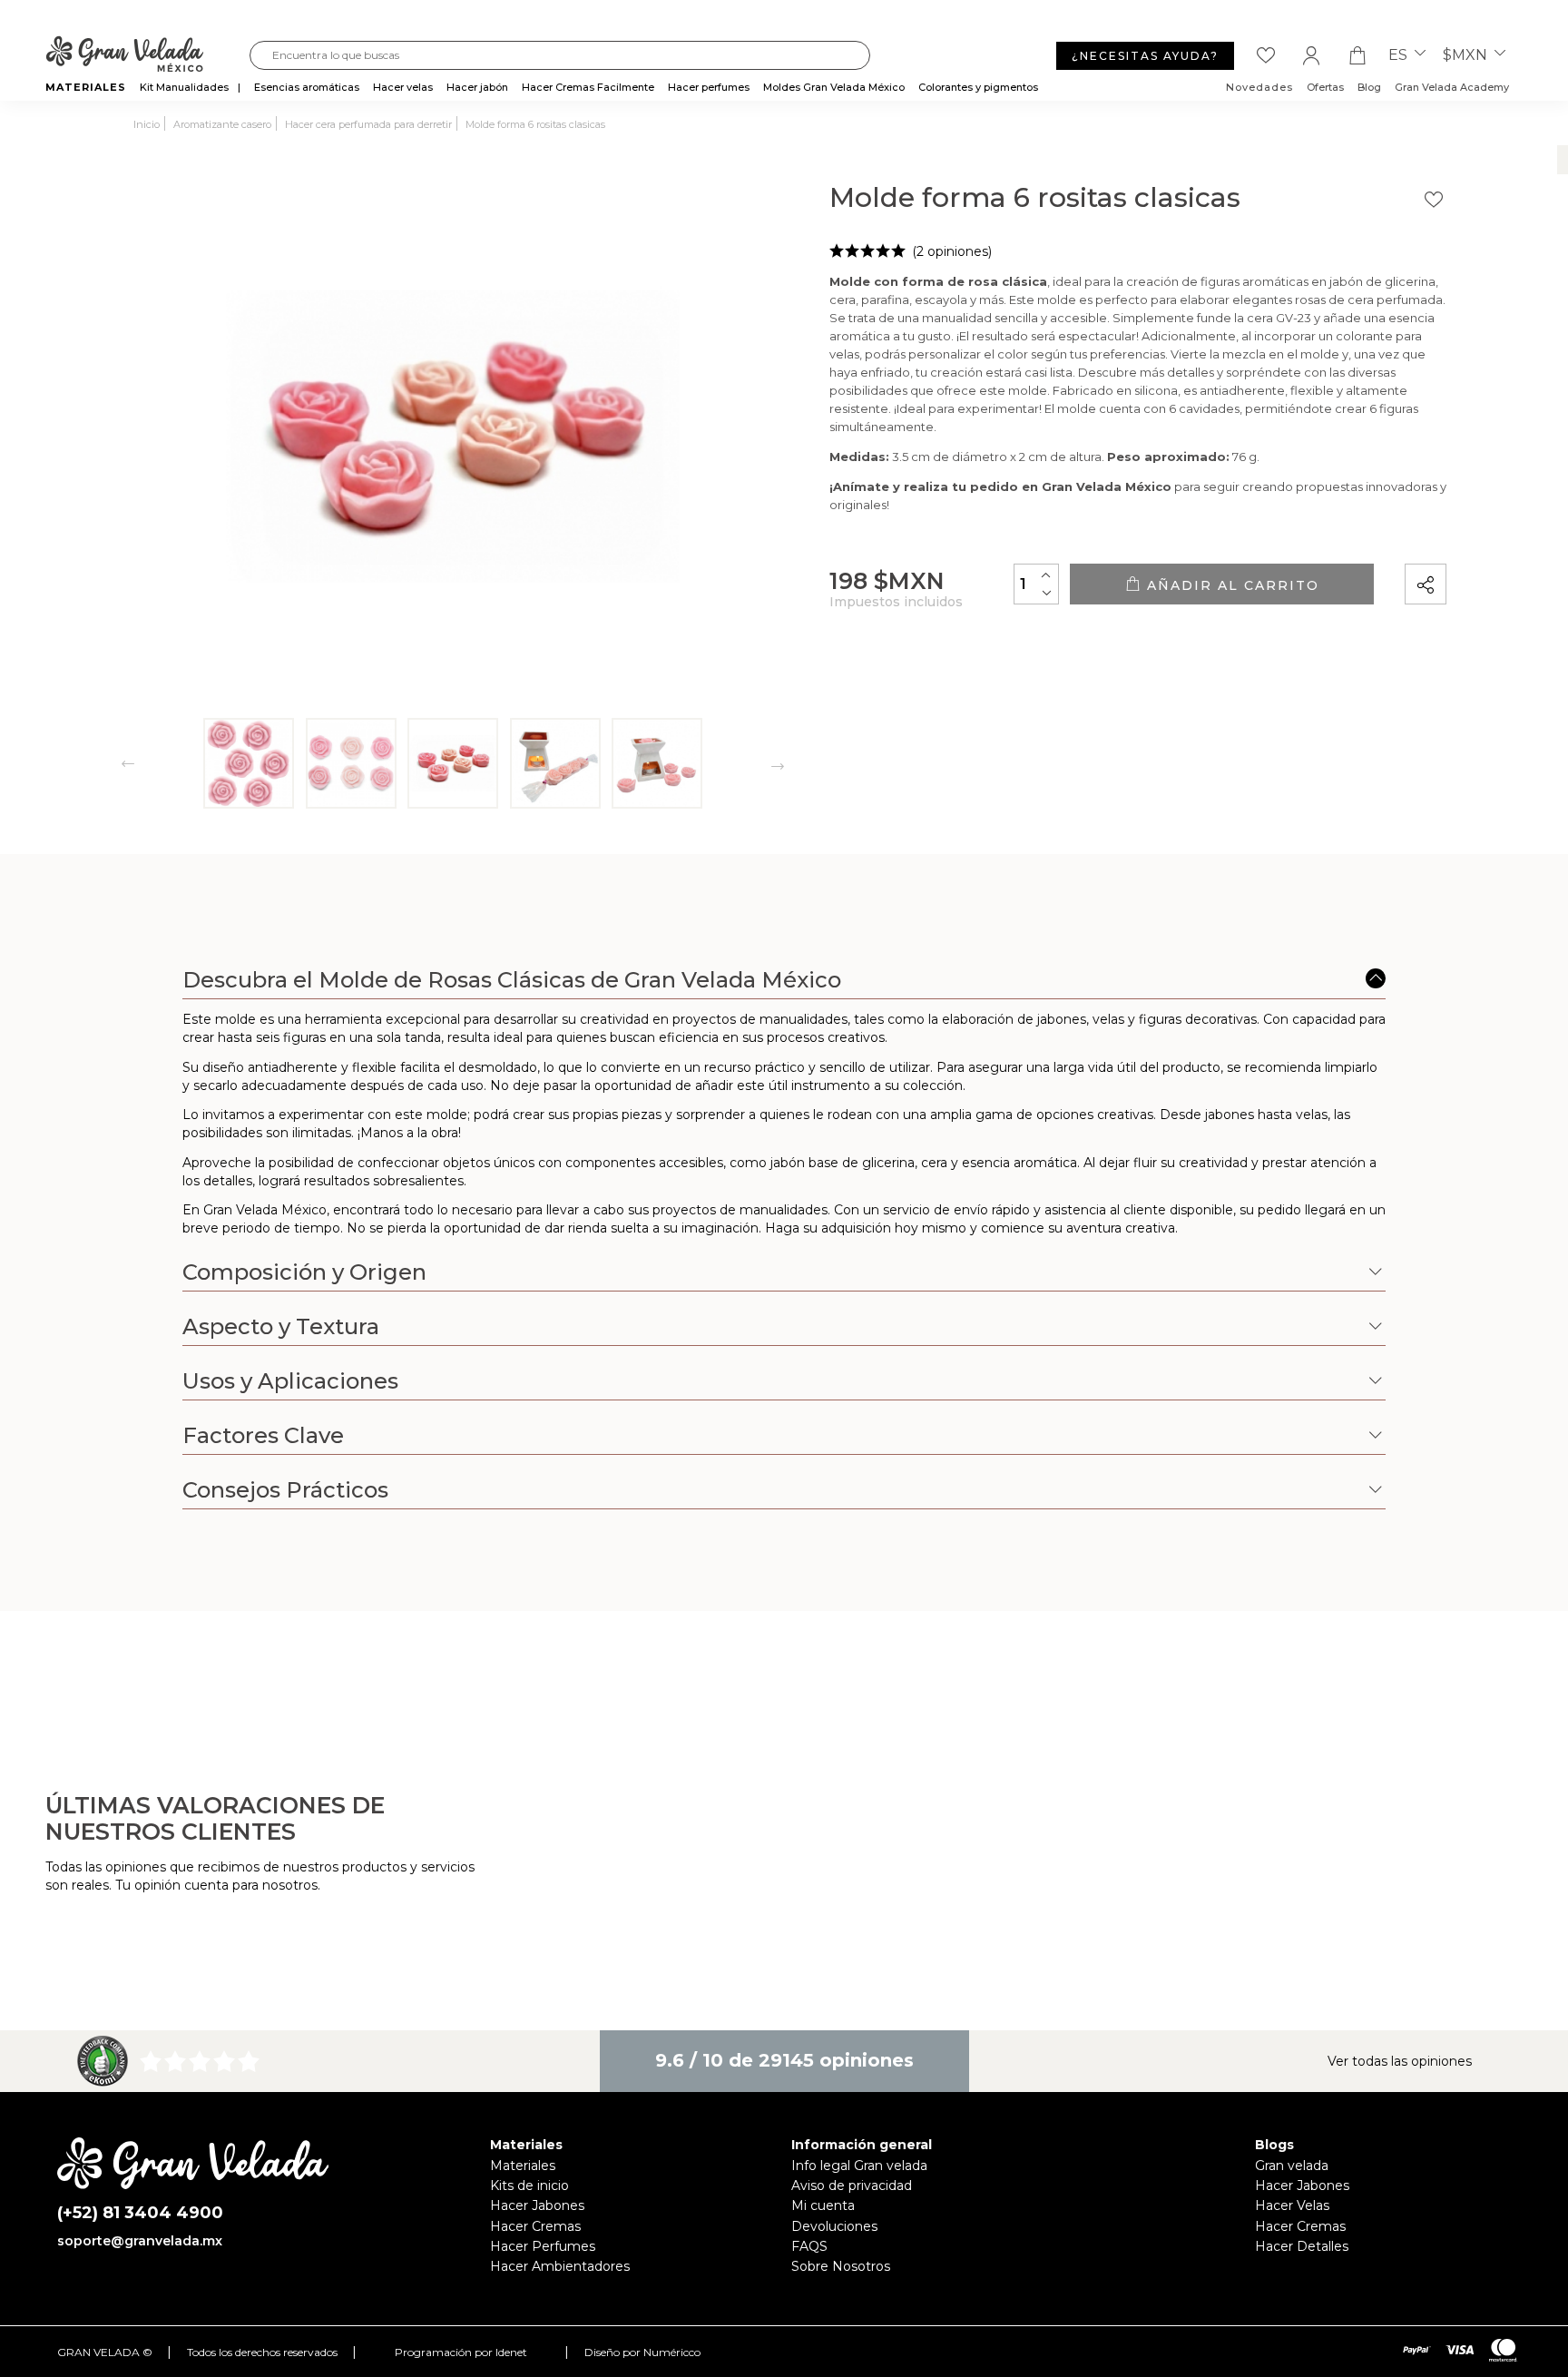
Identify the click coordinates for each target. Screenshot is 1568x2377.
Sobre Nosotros (841, 2266)
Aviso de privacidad (852, 2185)
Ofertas (1325, 87)
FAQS (809, 2246)
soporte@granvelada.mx (140, 2241)
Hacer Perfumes (543, 2246)
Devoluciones (834, 2226)
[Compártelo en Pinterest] (1543, 533)
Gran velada (1292, 2166)
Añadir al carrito (1230, 585)
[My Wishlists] (1266, 55)
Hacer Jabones (537, 2205)
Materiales (523, 2166)
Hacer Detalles (1302, 2246)
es (1400, 55)
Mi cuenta (823, 2205)
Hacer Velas (1292, 2205)
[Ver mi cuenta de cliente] (1311, 55)
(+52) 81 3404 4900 (140, 2213)
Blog (1369, 87)
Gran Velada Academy (1452, 87)
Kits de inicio (529, 2185)
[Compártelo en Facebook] (1518, 533)
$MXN (1467, 55)
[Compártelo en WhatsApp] (1494, 533)
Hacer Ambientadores (560, 2266)
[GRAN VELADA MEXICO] (147, 55)
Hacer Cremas (535, 2226)
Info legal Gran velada (859, 2166)
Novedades (1259, 87)
